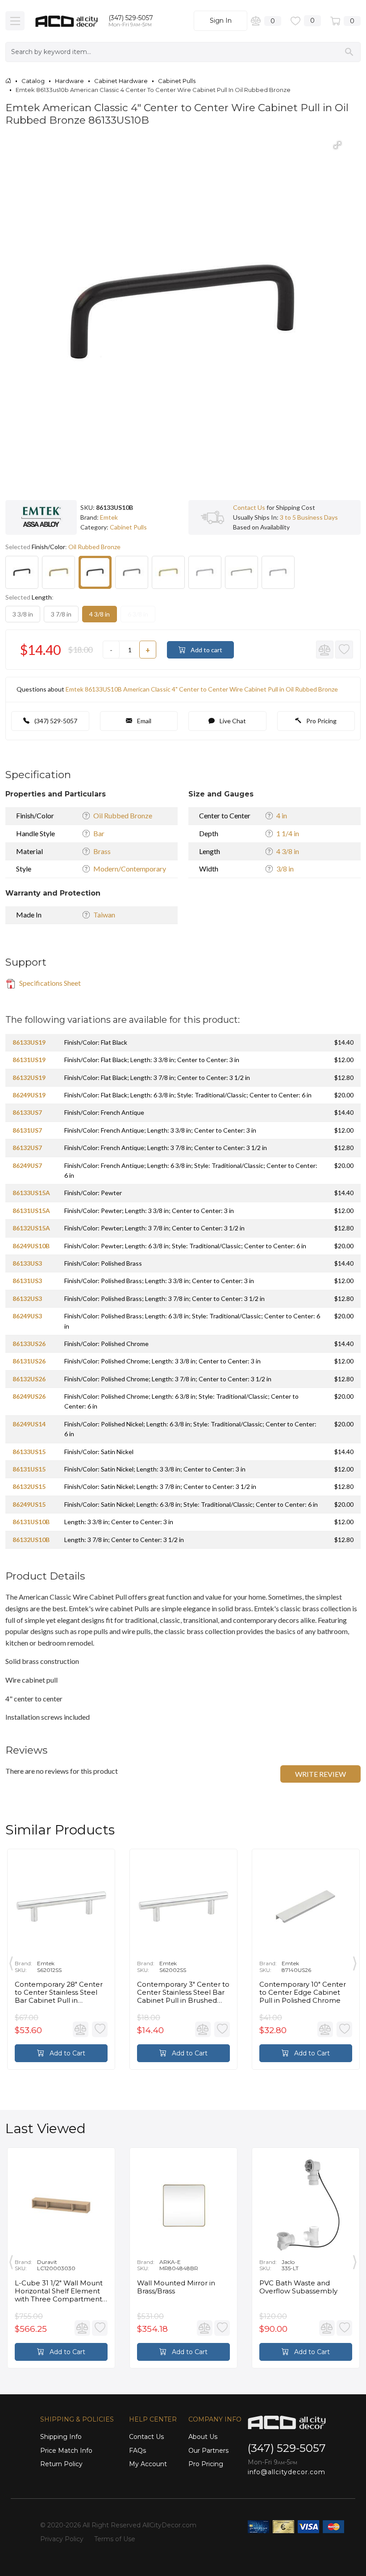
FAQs (137, 2451)
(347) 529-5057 (131, 18)
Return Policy (61, 2464)
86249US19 (29, 1095)
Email (143, 721)
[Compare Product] (325, 650)
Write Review (320, 1774)
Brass (102, 851)
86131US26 (29, 1361)
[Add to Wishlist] (344, 650)
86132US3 (27, 1298)
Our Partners (208, 2451)
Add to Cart (67, 2053)
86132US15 (29, 1486)
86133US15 (29, 1452)
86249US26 (29, 1396)
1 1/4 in (288, 833)
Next (355, 1962)
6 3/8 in (138, 614)
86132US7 (27, 1148)
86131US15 (29, 1469)
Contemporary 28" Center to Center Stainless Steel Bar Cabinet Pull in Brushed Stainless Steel (59, 1992)
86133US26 (29, 1344)
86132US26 (29, 1379)
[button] (337, 145)
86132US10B (31, 1540)
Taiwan (104, 915)
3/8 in (285, 869)
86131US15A (31, 1211)
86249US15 (29, 1504)
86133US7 (27, 1112)
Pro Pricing (321, 721)
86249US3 (27, 1316)
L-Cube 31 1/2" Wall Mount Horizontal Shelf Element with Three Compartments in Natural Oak (60, 2291)
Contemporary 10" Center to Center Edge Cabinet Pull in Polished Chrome (303, 1992)
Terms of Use (115, 2539)
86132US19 (29, 1078)
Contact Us (249, 507)
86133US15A (31, 1193)
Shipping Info (61, 2437)
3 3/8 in (23, 614)
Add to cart (206, 650)
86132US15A (31, 1228)
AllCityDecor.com (169, 2525)
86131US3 (27, 1281)
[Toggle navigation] (15, 21)
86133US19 (29, 1042)
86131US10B (31, 1522)
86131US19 (29, 1060)
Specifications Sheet (49, 983)
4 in (282, 815)
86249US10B (31, 1246)
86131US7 (27, 1130)
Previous (11, 1962)
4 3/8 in (100, 614)
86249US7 (27, 1165)
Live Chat (232, 721)
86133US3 (27, 1263)
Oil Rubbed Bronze (123, 815)
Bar (99, 833)
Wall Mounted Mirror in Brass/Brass (176, 2287)
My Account (148, 2464)
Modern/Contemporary (130, 869)
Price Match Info (66, 2451)
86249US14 (29, 1424)
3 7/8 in (61, 614)
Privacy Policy (62, 2539)
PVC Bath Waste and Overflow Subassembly (298, 2287)
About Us (203, 2437)
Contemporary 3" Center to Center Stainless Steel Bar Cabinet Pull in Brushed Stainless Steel (183, 1992)
